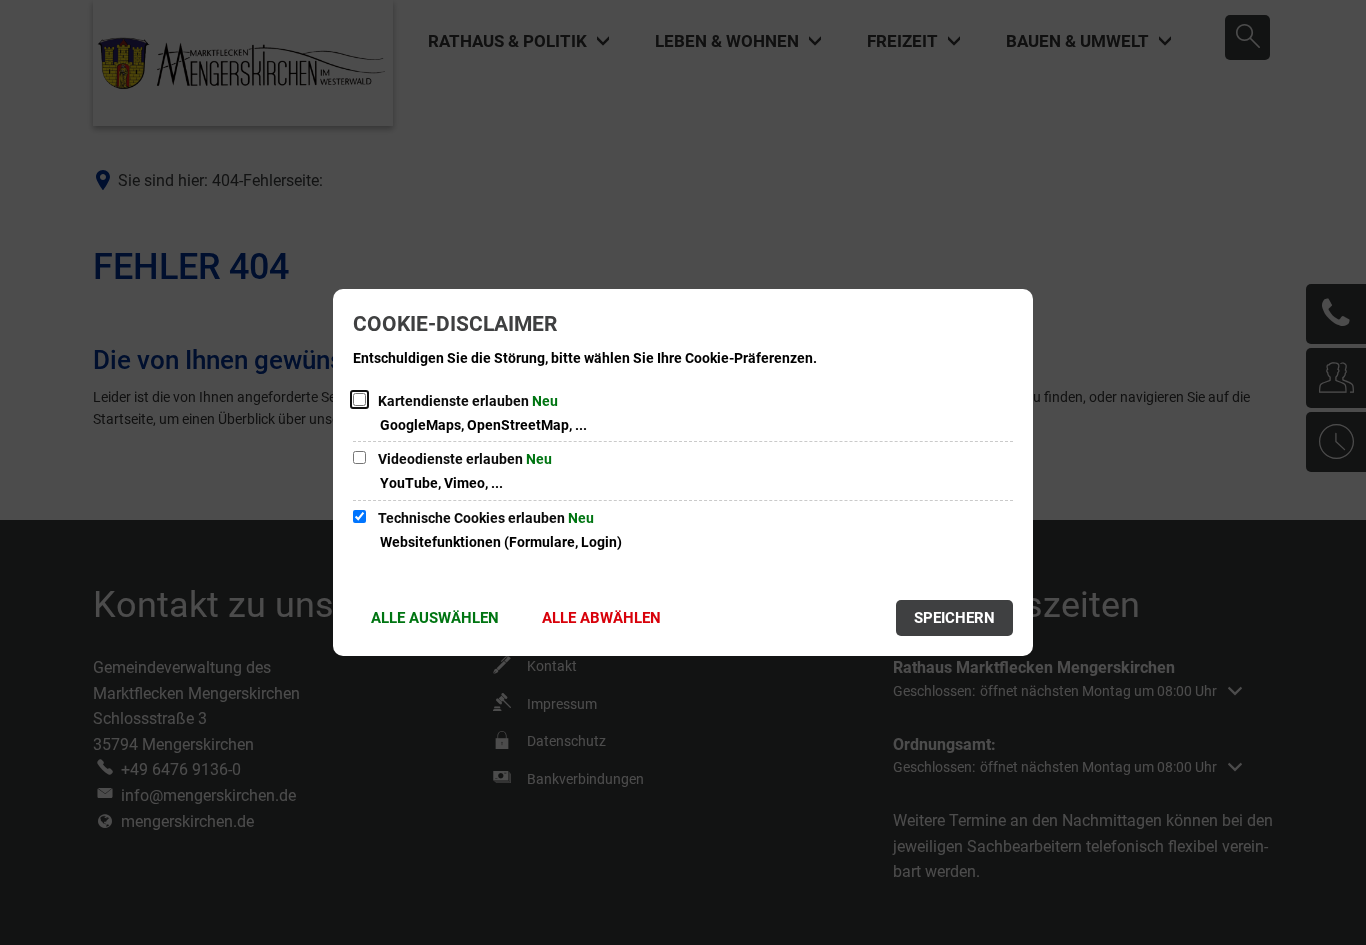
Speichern (954, 618)
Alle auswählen (435, 618)
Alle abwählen (601, 618)
